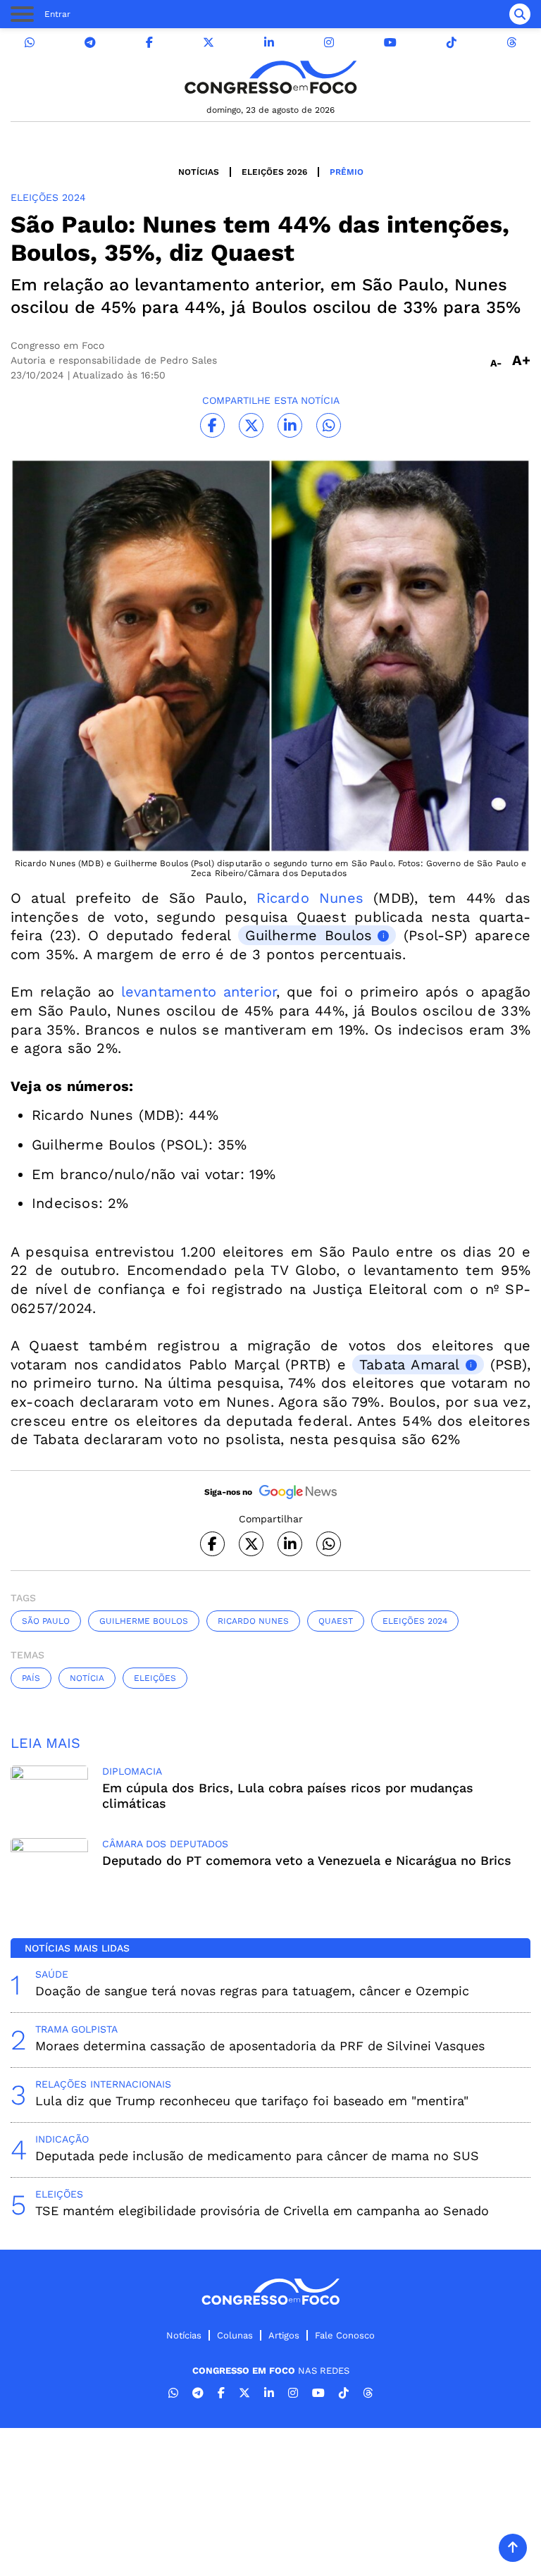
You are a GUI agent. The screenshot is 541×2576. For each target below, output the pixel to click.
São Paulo (46, 1621)
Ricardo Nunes (310, 898)
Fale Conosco (345, 2335)
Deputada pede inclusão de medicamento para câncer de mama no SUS (257, 2156)
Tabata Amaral (410, 1364)
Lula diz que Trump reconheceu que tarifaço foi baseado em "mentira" (252, 2101)
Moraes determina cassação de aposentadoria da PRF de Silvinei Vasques (260, 2046)
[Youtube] (390, 43)
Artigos (284, 2335)
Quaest (336, 1621)
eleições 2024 (415, 1621)
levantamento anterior (199, 992)
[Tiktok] (452, 43)
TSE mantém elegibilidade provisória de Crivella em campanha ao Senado (262, 2211)
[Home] (270, 77)
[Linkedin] (269, 43)
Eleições (155, 1678)
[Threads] (511, 43)
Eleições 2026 (274, 172)
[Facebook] (149, 43)
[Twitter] (209, 43)
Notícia (87, 1678)
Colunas (235, 2335)
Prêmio (347, 172)
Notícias (199, 172)
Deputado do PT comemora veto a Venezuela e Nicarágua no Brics (307, 1860)
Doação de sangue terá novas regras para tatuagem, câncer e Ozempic (252, 1991)
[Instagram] (329, 43)
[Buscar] (520, 14)
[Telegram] (90, 43)
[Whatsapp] (30, 43)
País (31, 1678)
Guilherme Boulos (309, 935)
